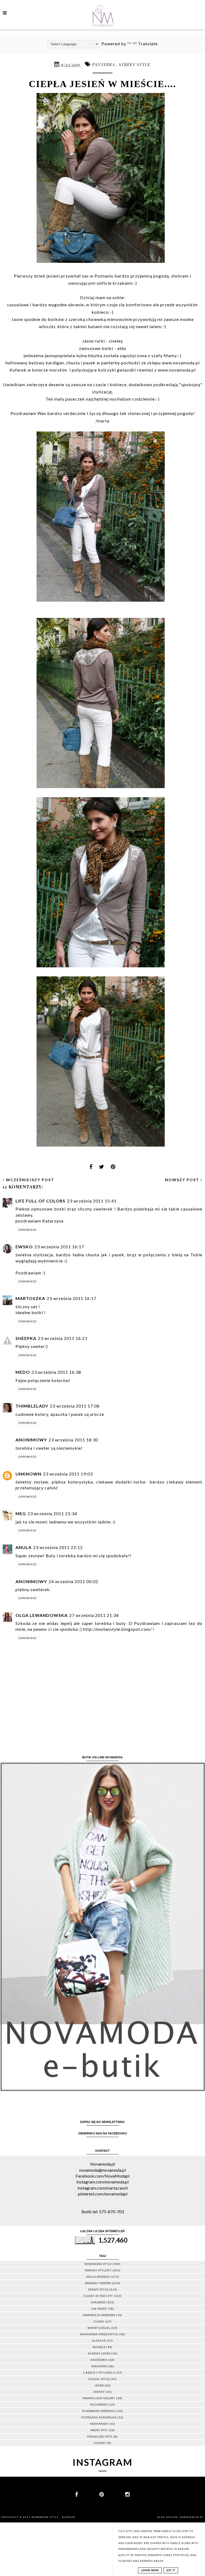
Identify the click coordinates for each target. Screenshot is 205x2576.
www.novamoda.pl (181, 363)
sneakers (99, 2366)
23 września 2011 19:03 (68, 1474)
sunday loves (99, 2353)
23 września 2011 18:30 (73, 1440)
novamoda (99, 2424)
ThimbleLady (32, 1406)
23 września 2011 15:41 (92, 1201)
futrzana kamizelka (99, 2417)
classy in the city (98, 2296)
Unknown (28, 1474)
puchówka (99, 2404)
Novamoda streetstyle (99, 2334)
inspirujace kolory (99, 2398)
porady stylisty (98, 2270)
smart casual (99, 2328)
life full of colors (40, 1201)
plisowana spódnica (99, 2411)
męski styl (99, 2430)
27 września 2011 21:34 (94, 1615)
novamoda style (98, 2264)
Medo (23, 1372)
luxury (100, 2443)
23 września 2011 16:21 (63, 1338)
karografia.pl (192, 2517)
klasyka (99, 2341)
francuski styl (100, 2436)
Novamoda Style (46, 2517)
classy (99, 2321)
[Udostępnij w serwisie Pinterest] (113, 1168)
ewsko (24, 1247)
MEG (21, 1513)
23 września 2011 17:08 (75, 1406)
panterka (104, 64)
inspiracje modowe (99, 2315)
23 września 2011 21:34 (52, 1513)
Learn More (150, 2570)
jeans (99, 2385)
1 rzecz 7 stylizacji (99, 2373)
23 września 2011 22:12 (58, 1547)
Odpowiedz (27, 1230)
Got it (171, 2570)
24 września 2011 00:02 (73, 1581)
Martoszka (30, 1298)
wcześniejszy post (29, 1180)
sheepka (26, 1338)
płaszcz (99, 2347)
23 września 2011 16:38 (56, 1372)
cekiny (99, 2392)
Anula (23, 1547)
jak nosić (99, 2309)
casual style (99, 2379)
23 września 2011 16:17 (59, 1247)
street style (135, 64)
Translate (148, 44)
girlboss (98, 2302)
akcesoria (99, 2360)
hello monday (98, 2277)
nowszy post (183, 1180)
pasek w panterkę (102, 363)
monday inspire (98, 2283)
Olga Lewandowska (42, 1615)
